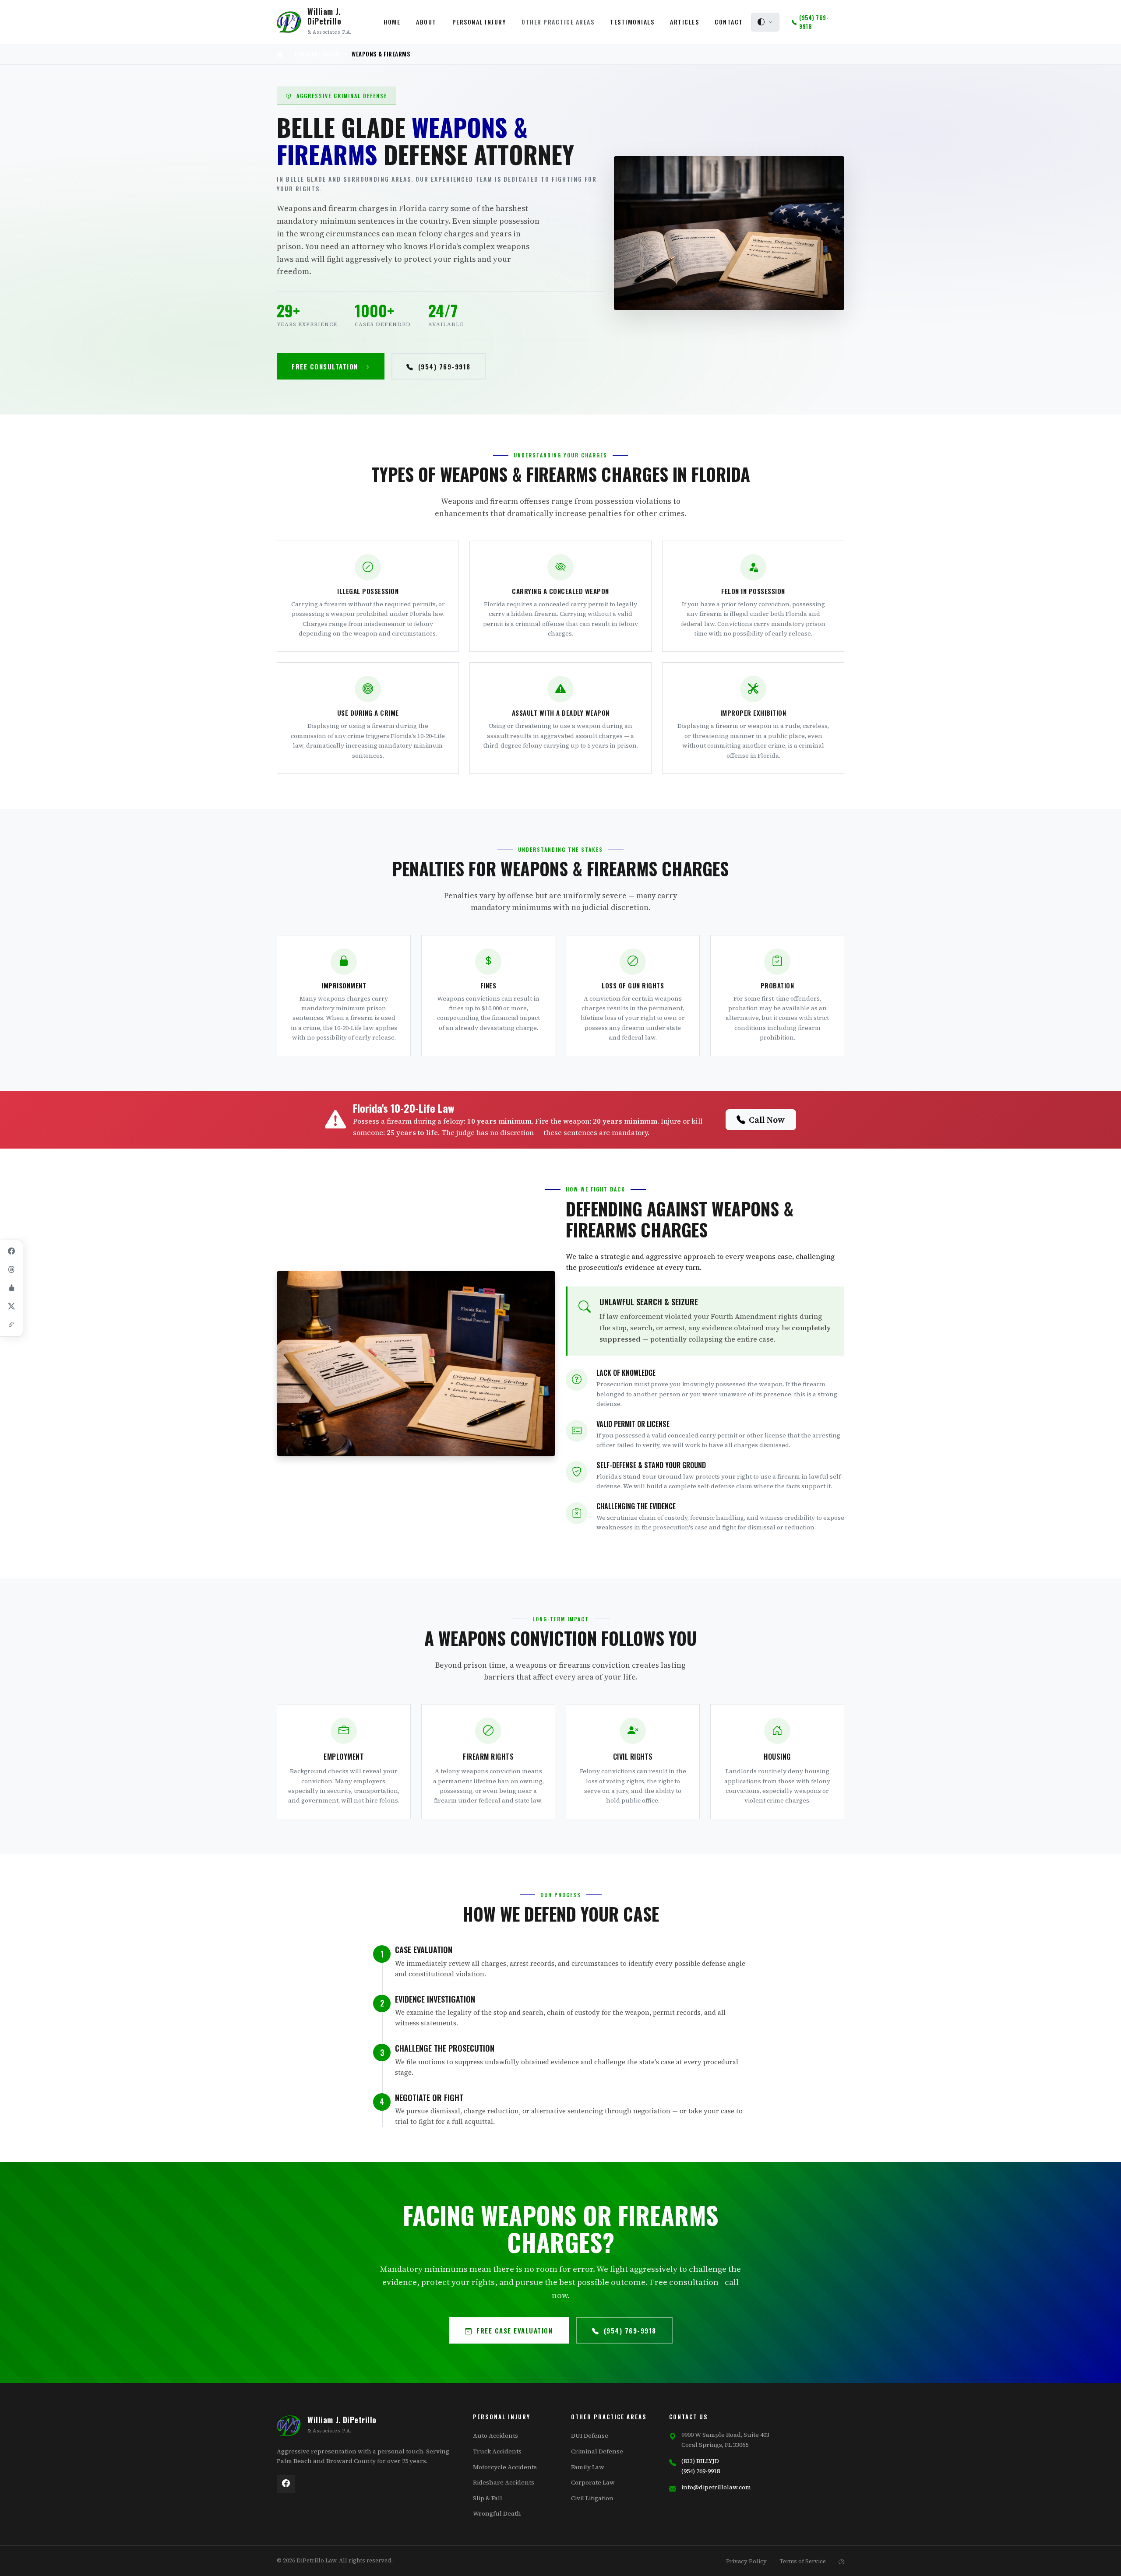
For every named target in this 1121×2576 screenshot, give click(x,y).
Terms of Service (803, 2561)
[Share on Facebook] (11, 1251)
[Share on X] (11, 1307)
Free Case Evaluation (515, 2330)
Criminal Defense (597, 2451)
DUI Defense (590, 2435)
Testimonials (632, 22)
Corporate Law (593, 2482)
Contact (729, 22)
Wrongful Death (497, 2513)
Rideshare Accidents (504, 2482)
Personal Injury (479, 22)
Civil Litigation (592, 2498)
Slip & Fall (488, 2498)
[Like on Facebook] (11, 1288)
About (426, 22)
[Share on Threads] (11, 1270)
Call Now (767, 1120)
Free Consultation (325, 366)
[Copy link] (11, 1325)
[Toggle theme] (765, 22)
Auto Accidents (495, 2435)
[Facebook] (286, 2484)
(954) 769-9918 (444, 366)
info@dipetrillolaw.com (716, 2487)
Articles (684, 22)
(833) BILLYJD (700, 2461)
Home (392, 22)
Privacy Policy (746, 2561)
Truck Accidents (497, 2451)
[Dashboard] (841, 2561)
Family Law (588, 2467)
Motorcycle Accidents (505, 2467)
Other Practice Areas (558, 22)
